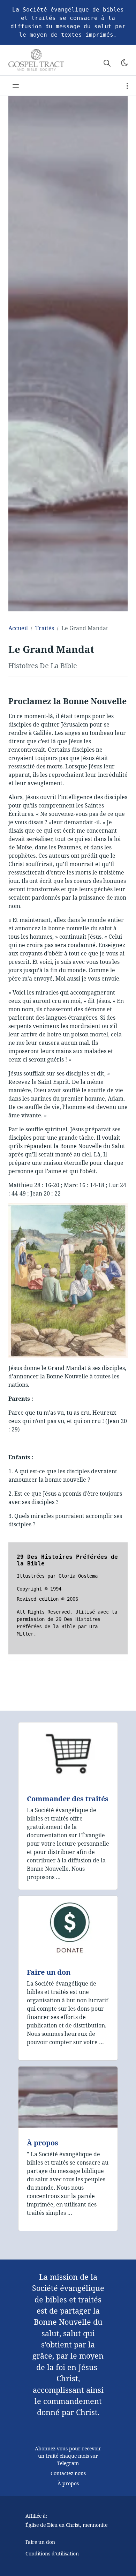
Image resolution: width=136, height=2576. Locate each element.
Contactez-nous (68, 2473)
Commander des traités (68, 1799)
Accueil (18, 628)
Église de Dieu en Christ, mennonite (66, 2525)
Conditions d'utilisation (52, 2553)
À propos (43, 2143)
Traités (45, 628)
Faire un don (49, 1972)
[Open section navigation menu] (127, 86)
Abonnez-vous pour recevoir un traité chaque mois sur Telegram (68, 2456)
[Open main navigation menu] (16, 86)
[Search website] (107, 63)
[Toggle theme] (124, 63)
